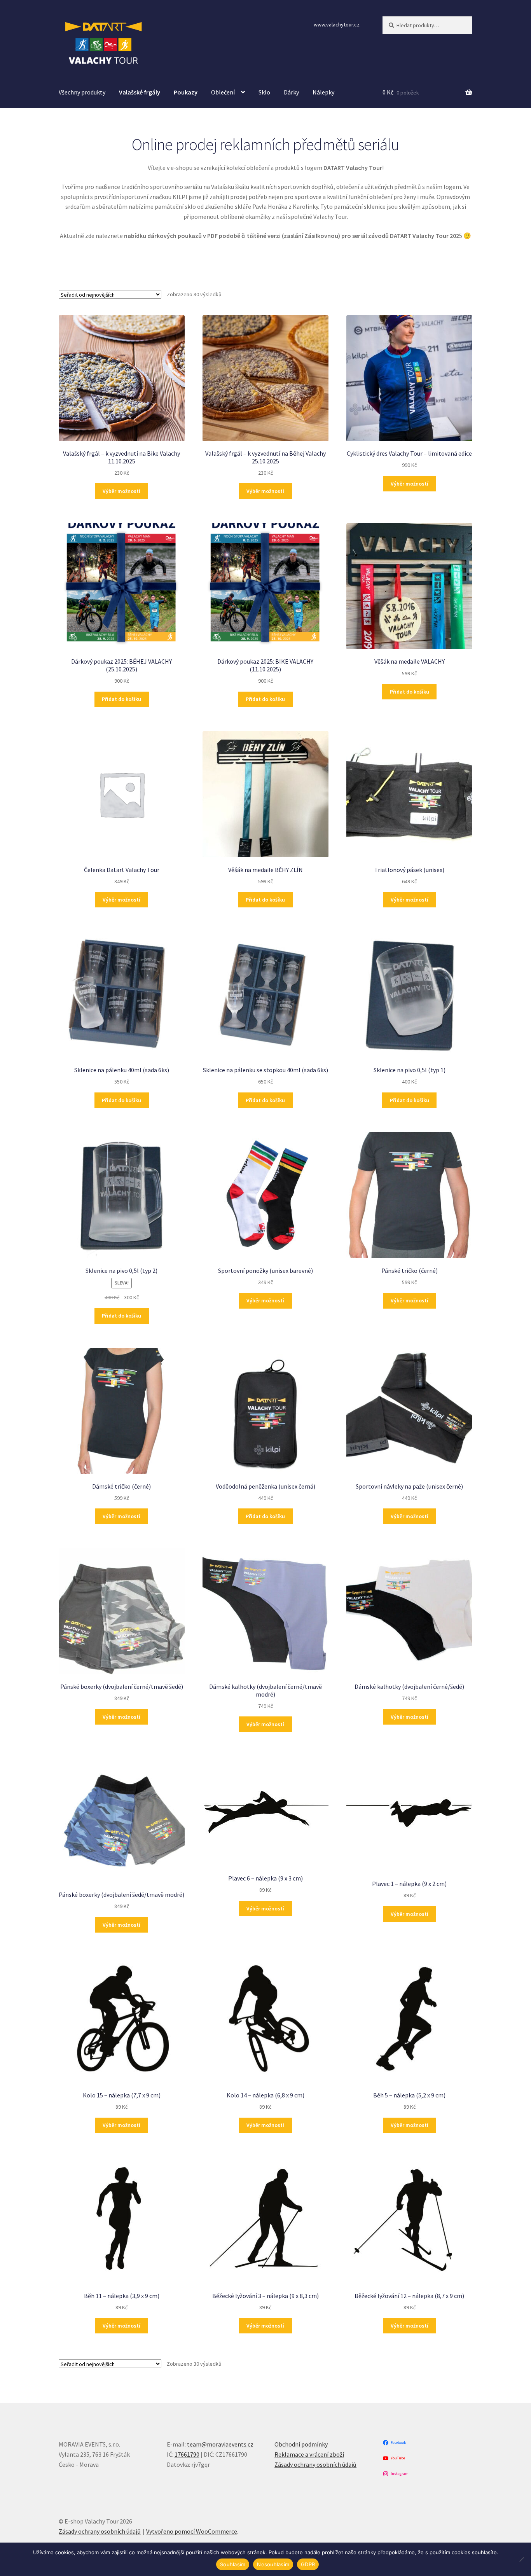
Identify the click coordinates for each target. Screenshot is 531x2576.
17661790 (187, 2454)
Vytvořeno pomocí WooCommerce (192, 2531)
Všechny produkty (82, 92)
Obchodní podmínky (301, 2444)
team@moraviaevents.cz (220, 2444)
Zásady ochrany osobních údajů (315, 2464)
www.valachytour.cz (337, 24)
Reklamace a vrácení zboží (309, 2454)
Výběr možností (121, 491)
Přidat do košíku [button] (121, 699)
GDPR (308, 2564)
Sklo (264, 92)
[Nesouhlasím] (521, 2559)
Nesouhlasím (273, 2564)
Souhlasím (233, 2564)
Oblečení (223, 92)
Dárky (291, 92)
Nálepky (323, 92)
